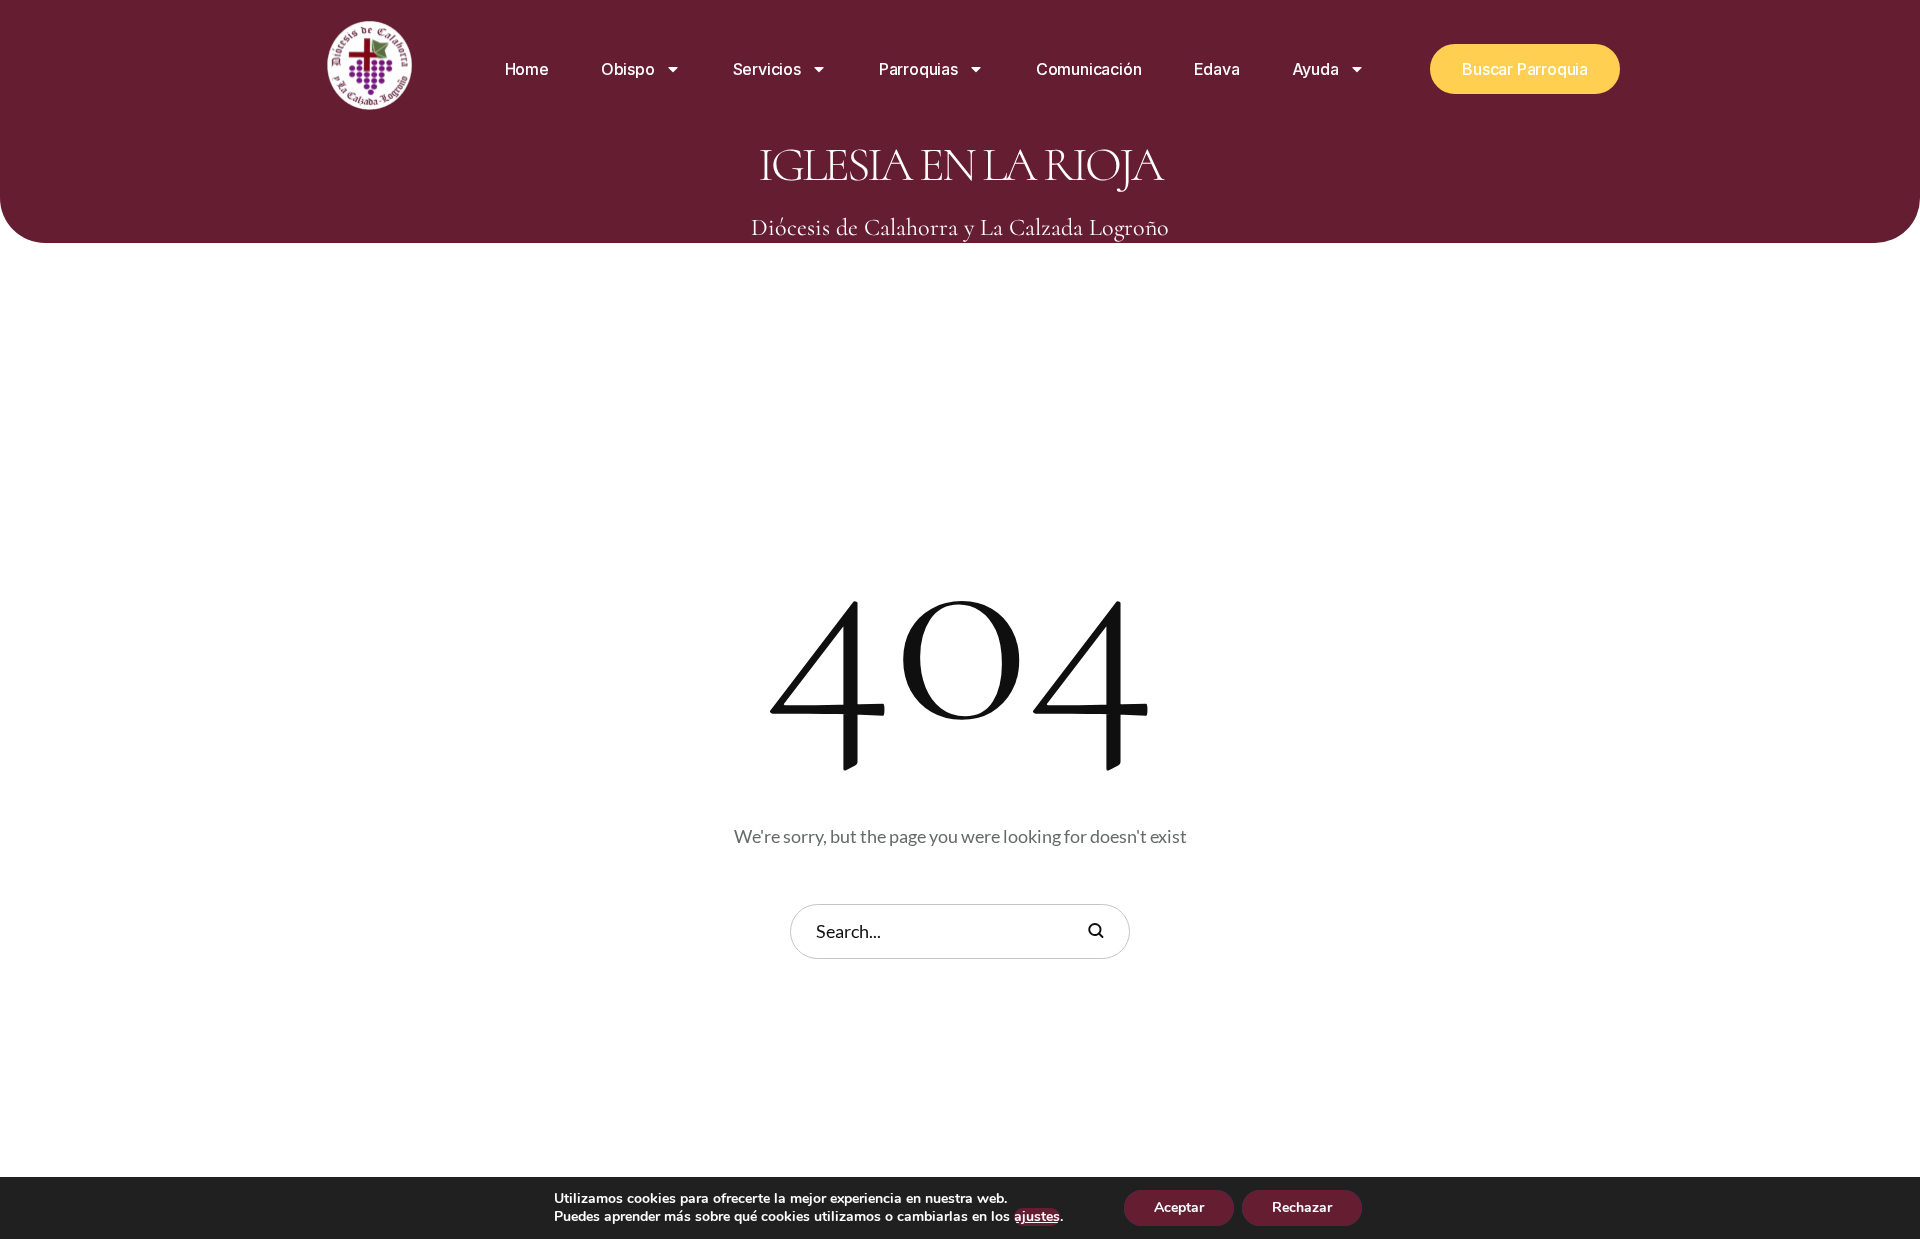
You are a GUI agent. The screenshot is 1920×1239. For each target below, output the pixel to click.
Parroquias (918, 69)
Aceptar (1179, 1207)
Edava (1217, 69)
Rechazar (1302, 1207)
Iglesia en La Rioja (960, 165)
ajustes (1037, 1217)
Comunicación (1089, 69)
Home (527, 69)
